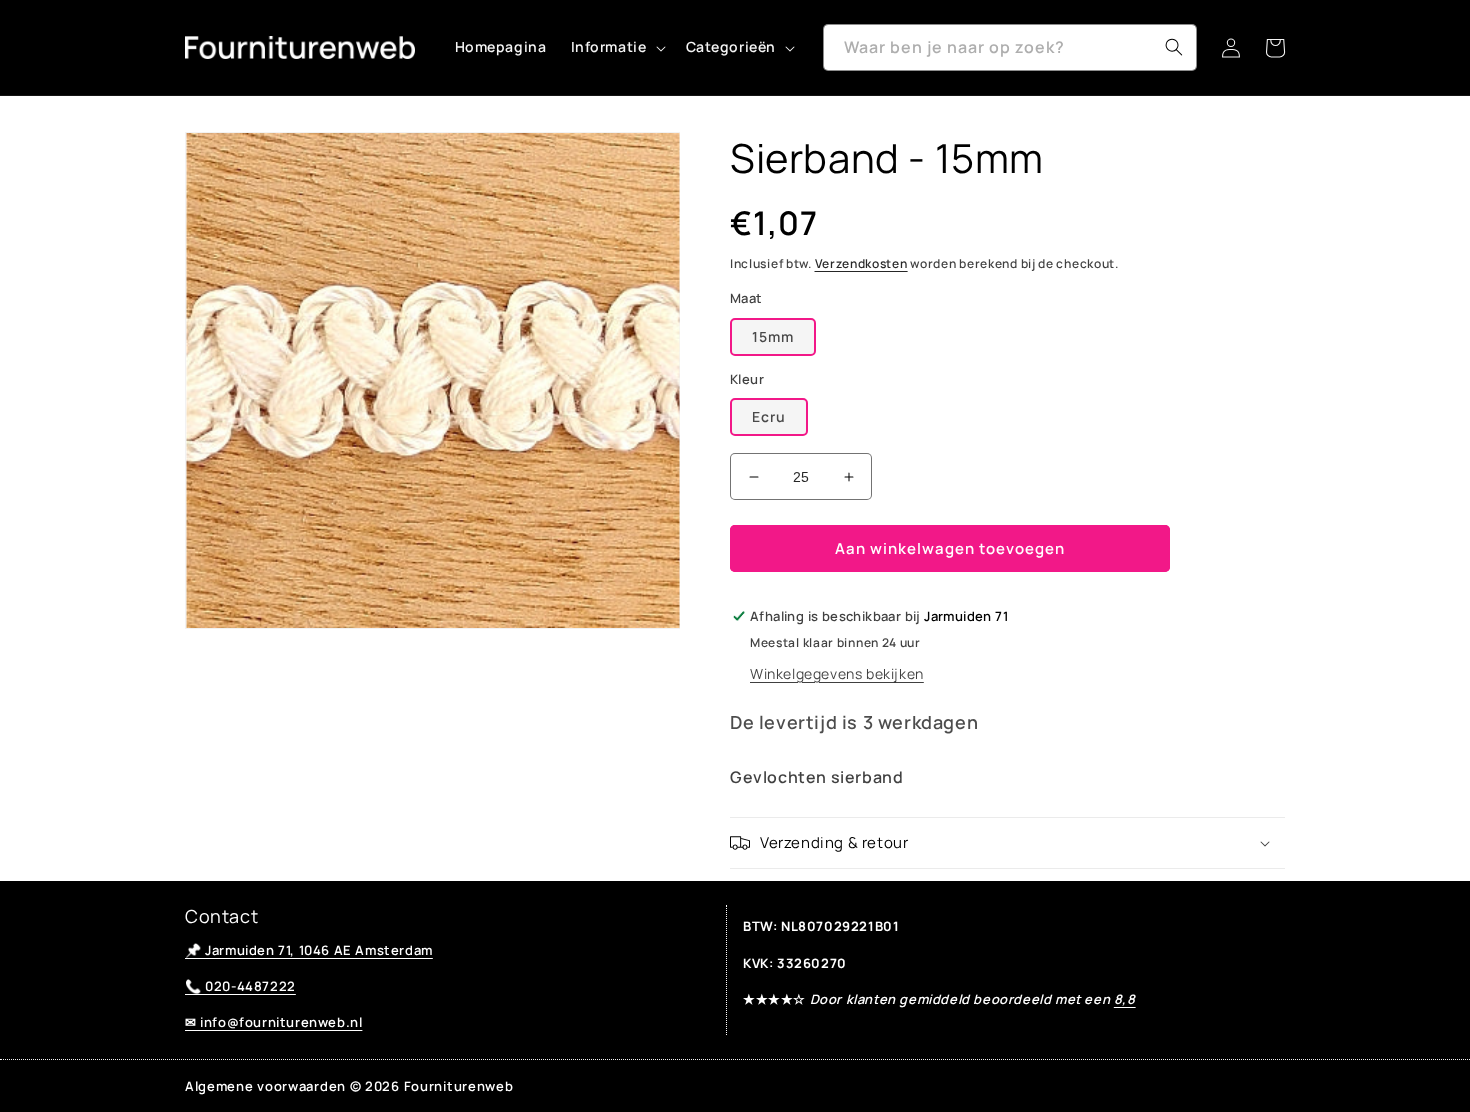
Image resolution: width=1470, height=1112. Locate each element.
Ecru (769, 416)
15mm (773, 336)
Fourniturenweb (459, 1086)
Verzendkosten (861, 263)
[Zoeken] (1174, 47)
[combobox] (1010, 47)
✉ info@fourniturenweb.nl (273, 1022)
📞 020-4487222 (240, 986)
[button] (616, 47)
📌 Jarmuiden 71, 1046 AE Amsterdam (309, 950)
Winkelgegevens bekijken (837, 673)
